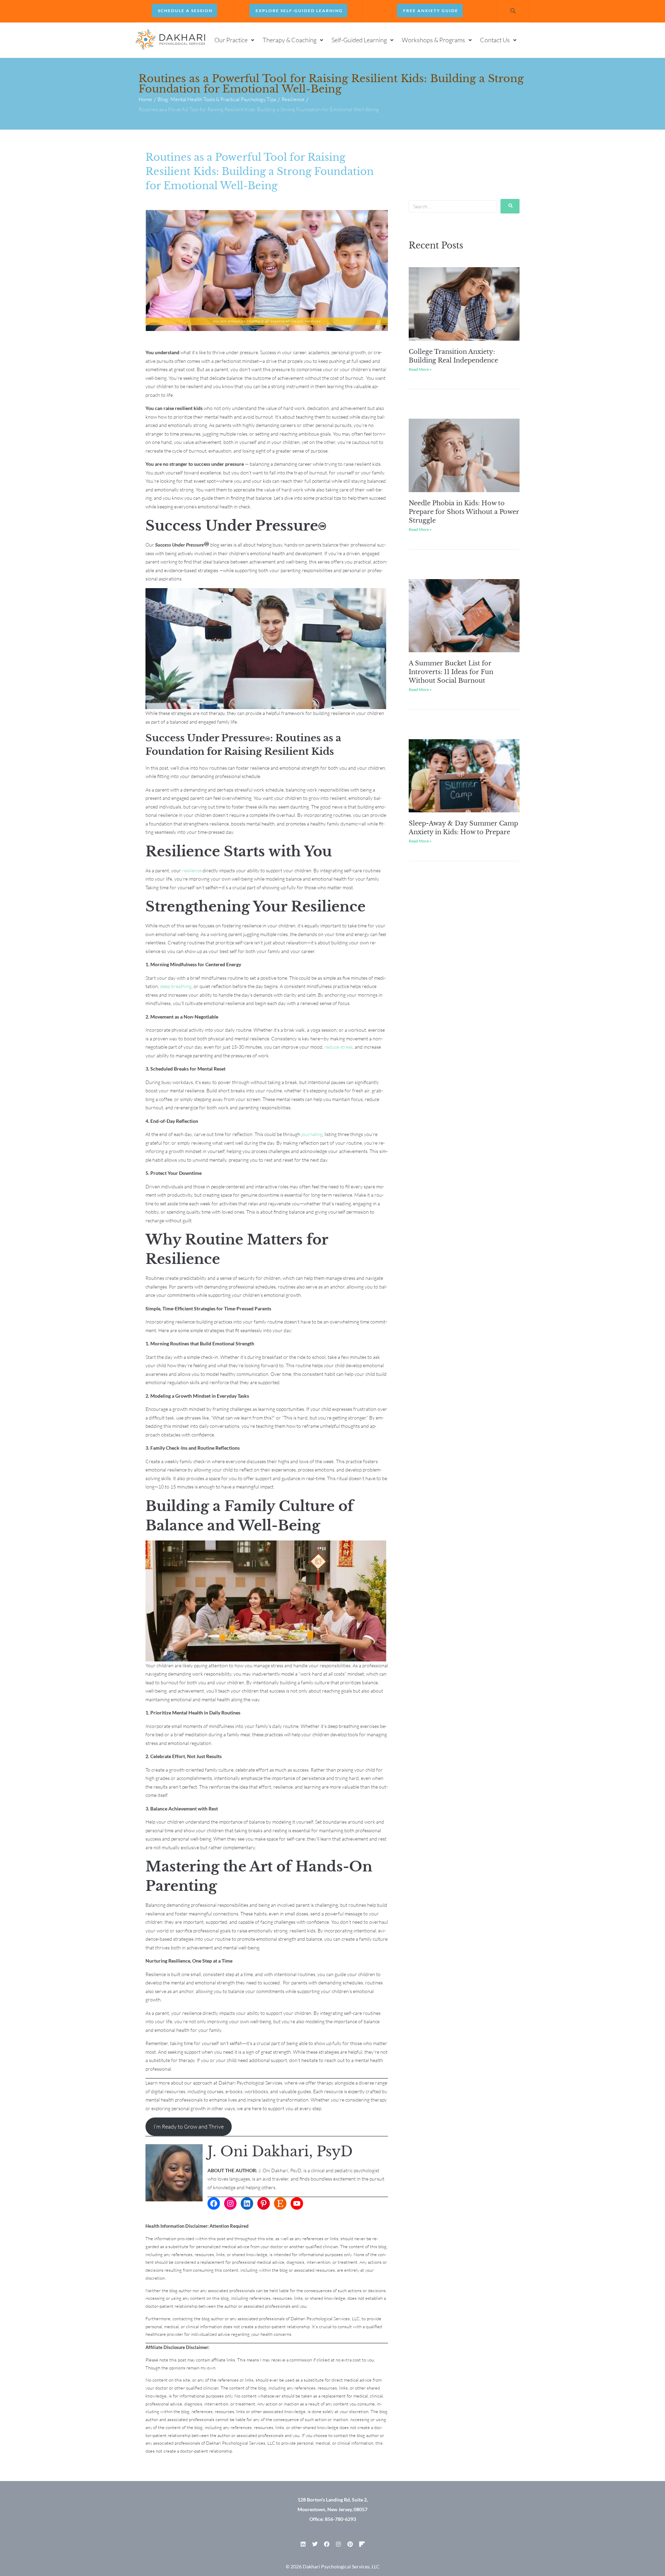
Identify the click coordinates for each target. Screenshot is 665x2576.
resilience (192, 870)
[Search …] (513, 11)
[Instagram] (230, 2203)
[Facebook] (214, 2203)
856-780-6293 (340, 2519)
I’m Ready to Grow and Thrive (189, 2127)
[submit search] (510, 206)
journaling (311, 1134)
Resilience (293, 99)
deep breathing (176, 986)
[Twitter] (315, 2544)
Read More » (420, 369)
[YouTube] (297, 2203)
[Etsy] (280, 2203)
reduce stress (339, 1047)
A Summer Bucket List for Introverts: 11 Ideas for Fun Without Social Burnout (451, 672)
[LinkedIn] (247, 2203)
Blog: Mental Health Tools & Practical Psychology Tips (217, 99)
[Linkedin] (303, 2544)
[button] (235, 40)
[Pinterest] (264, 2203)
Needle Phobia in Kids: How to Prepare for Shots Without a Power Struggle (464, 512)
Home (145, 99)
